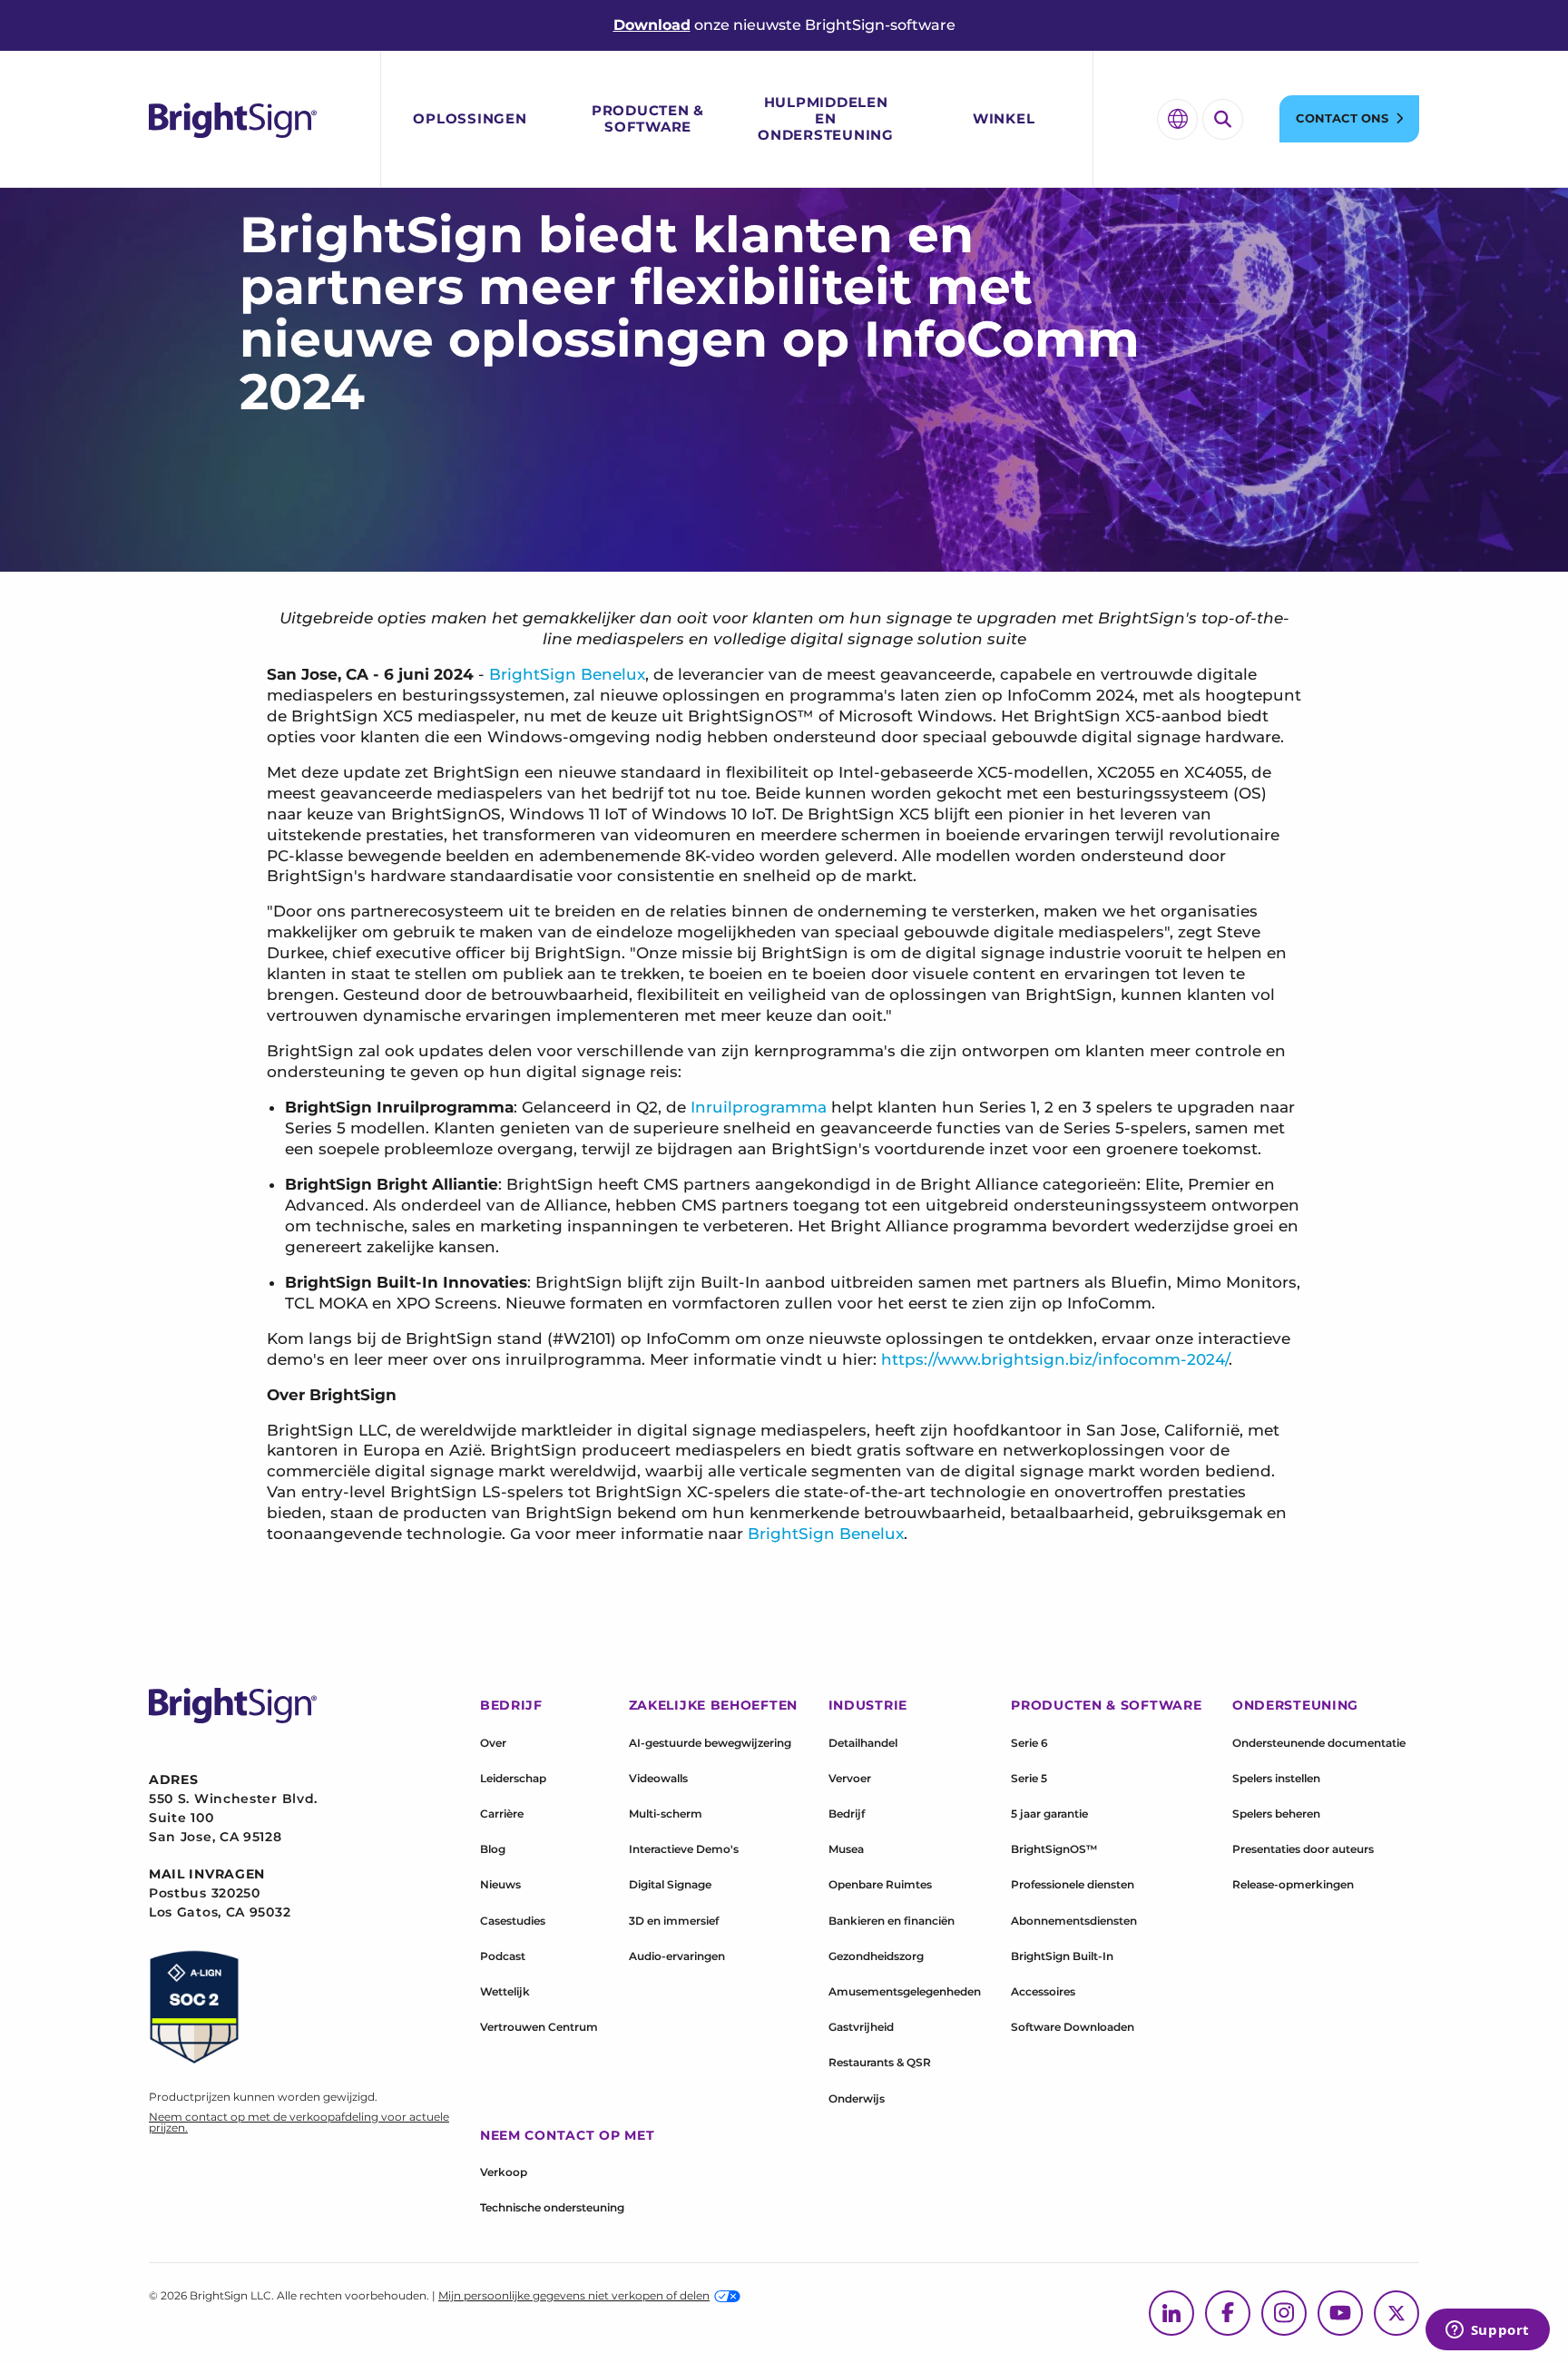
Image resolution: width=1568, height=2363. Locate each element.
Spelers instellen (1276, 1778)
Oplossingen (470, 118)
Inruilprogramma (759, 1107)
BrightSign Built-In (1062, 1956)
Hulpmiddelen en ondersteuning (826, 118)
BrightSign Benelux (567, 674)
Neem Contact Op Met (567, 2135)
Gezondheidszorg (876, 1956)
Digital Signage (670, 1884)
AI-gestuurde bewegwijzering (710, 1743)
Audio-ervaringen (677, 1956)
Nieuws (500, 1884)
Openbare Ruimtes (880, 1884)
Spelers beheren (1276, 1814)
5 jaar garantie (1049, 1814)
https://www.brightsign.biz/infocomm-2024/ (1055, 1359)
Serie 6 (1029, 1743)
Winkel (1004, 118)
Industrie (868, 1705)
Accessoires (1043, 1991)
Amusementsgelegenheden (905, 1991)
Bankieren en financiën (892, 1921)
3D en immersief (674, 1921)
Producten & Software (648, 118)
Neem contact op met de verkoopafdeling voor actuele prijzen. (299, 2122)
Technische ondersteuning (552, 2207)
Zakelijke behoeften (713, 1705)
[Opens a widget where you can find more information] (1487, 2331)
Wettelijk (505, 1991)
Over (493, 1743)
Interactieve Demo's (684, 1849)
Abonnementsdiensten (1074, 1921)
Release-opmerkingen (1293, 1884)
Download (652, 25)
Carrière (502, 1814)
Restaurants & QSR (880, 2062)
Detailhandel (863, 1743)
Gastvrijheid (861, 2027)
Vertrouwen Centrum (539, 2027)
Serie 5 (1029, 1778)
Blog (493, 1849)
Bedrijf (847, 1814)
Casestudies (513, 1921)
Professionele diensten (1073, 1884)
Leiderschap (513, 1778)
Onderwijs (857, 2098)
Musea (846, 1849)
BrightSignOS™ (1054, 1849)
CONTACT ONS (1342, 118)
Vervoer (850, 1778)
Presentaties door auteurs (1303, 1849)
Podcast (503, 1956)
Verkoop (504, 2172)
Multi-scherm (666, 1814)
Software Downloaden (1073, 2027)
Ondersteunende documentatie (1319, 1743)
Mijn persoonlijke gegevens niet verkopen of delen (574, 2295)
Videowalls (658, 1778)
